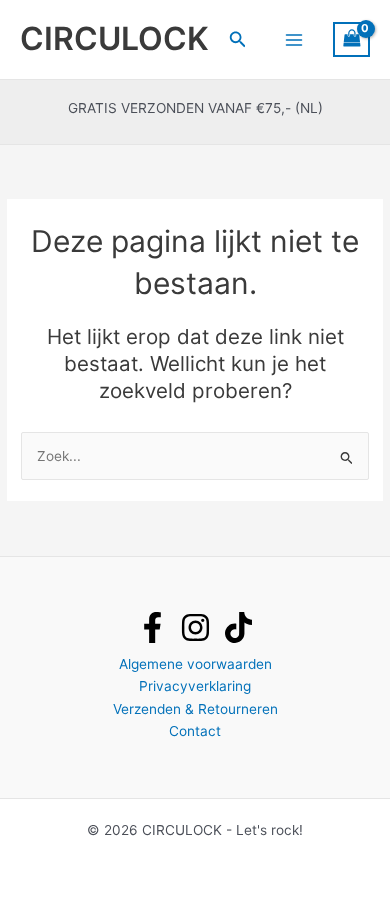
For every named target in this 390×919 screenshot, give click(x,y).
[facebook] (152, 627)
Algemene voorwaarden (195, 664)
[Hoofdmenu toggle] (293, 39)
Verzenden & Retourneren (195, 709)
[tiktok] (238, 627)
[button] (238, 39)
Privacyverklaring (195, 686)
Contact (195, 731)
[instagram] (195, 627)
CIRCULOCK (114, 38)
